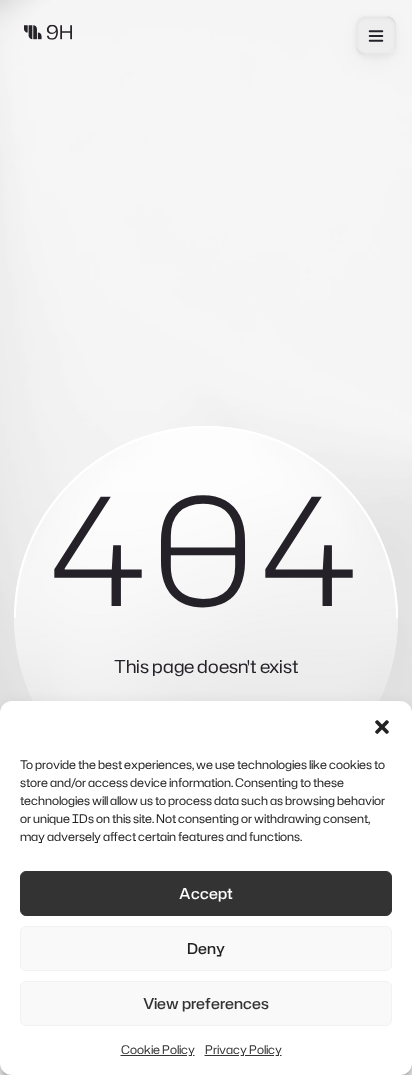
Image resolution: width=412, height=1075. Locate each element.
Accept (206, 893)
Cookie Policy (158, 1049)
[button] (382, 726)
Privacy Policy (243, 1049)
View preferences (206, 1003)
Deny (206, 948)
